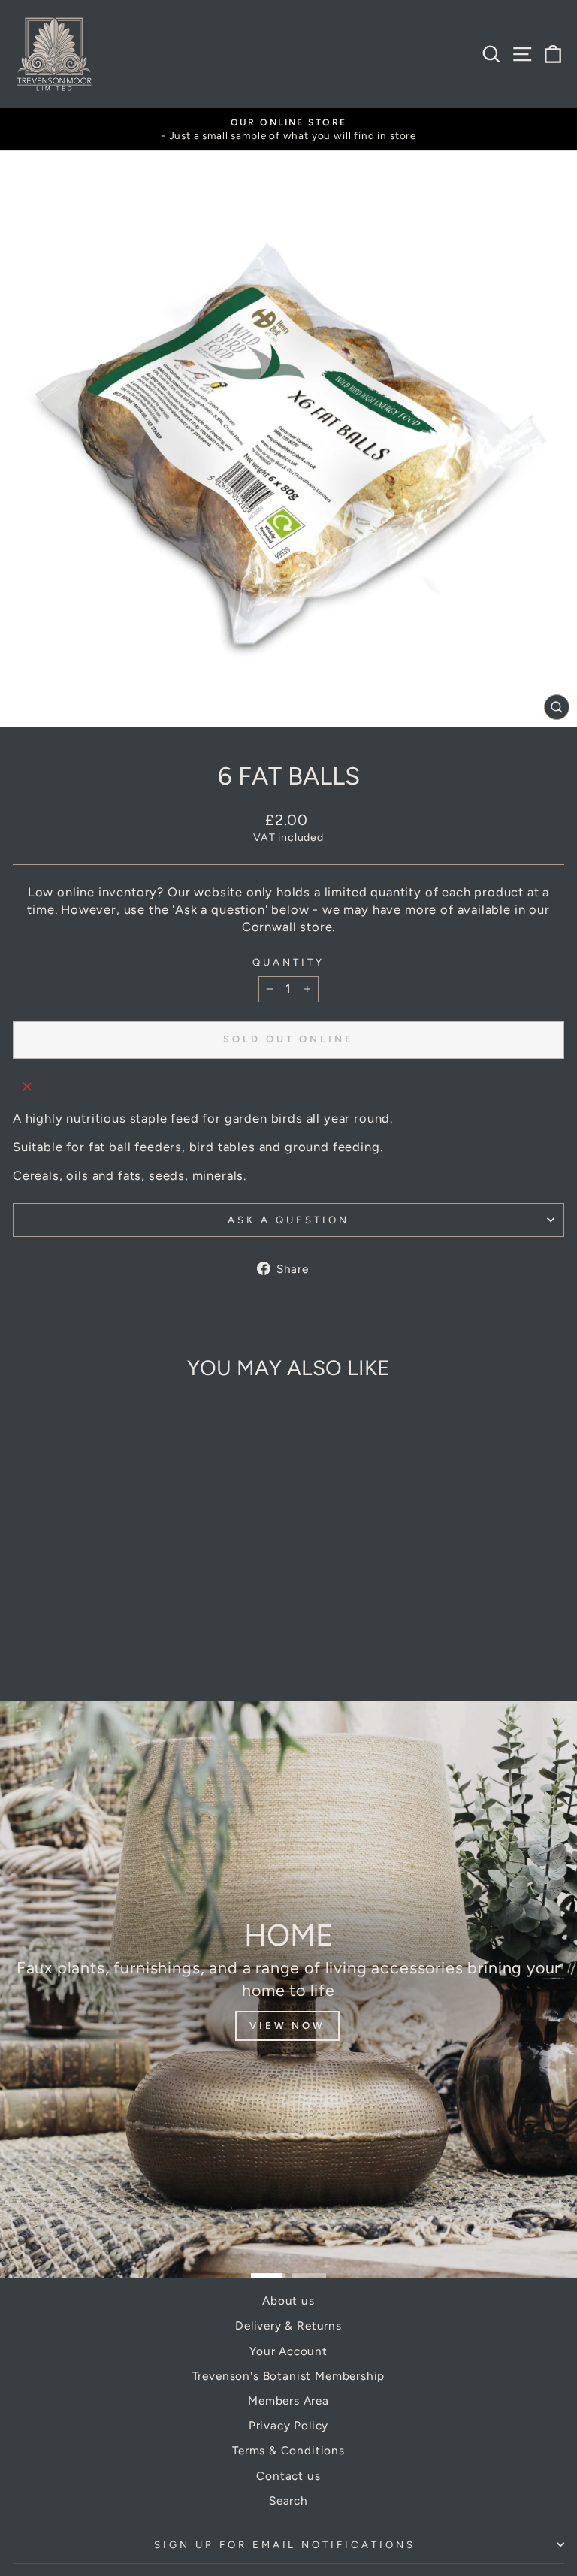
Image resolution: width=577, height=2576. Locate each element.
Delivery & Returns (288, 2325)
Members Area (288, 2401)
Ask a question (288, 1220)
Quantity (288, 962)
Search (288, 2500)
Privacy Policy (289, 2425)
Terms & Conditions (288, 2450)
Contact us (288, 2476)
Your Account (288, 2351)
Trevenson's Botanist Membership (289, 2376)
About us (288, 2301)
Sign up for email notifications (285, 2544)
